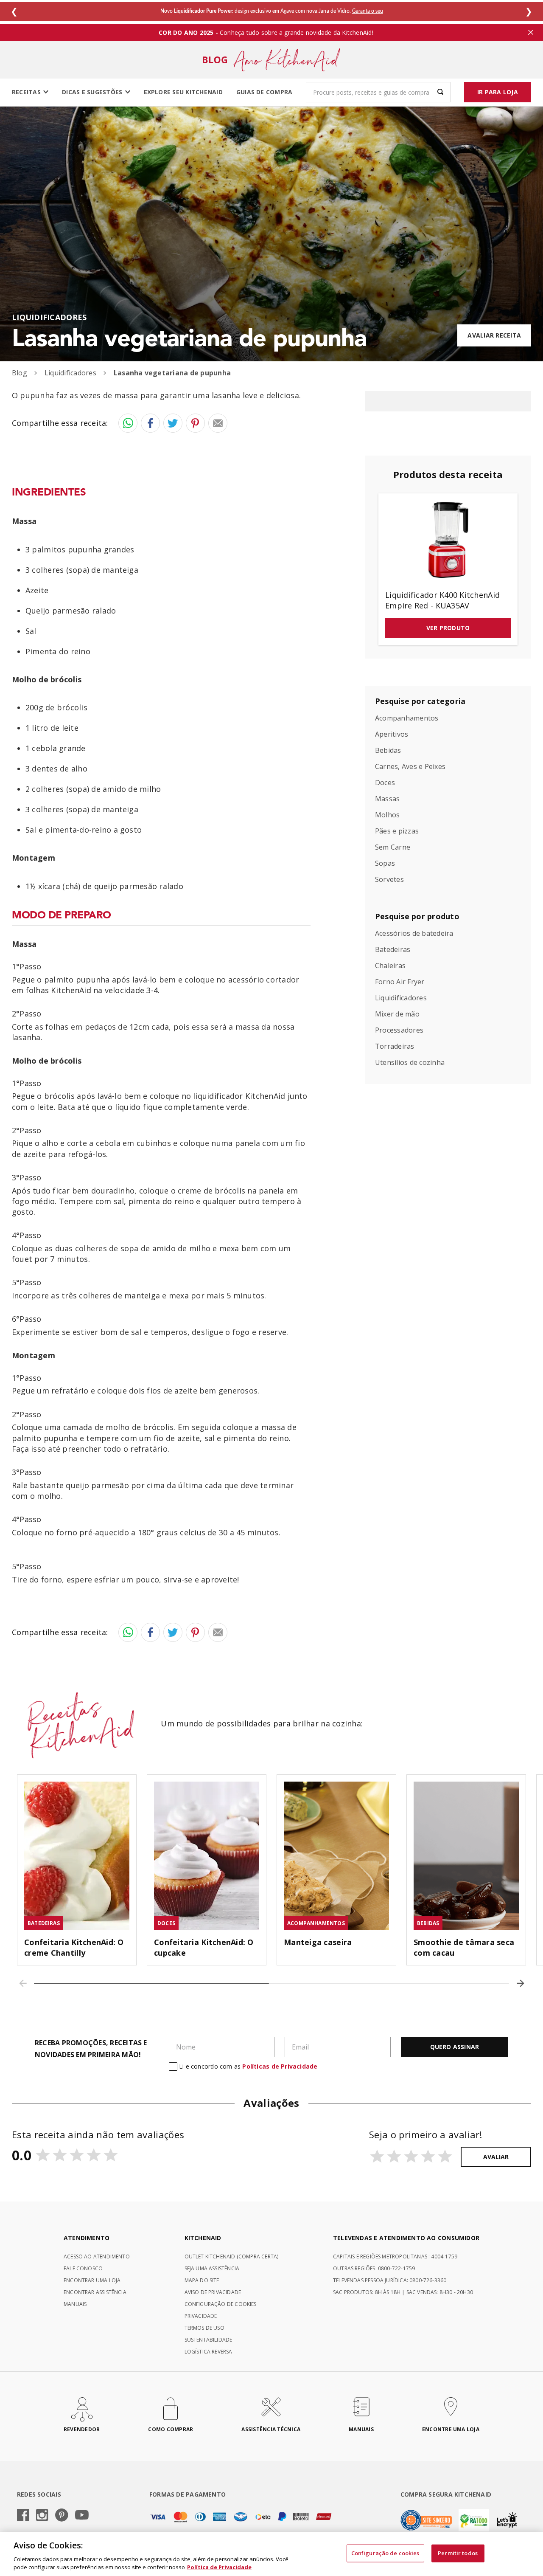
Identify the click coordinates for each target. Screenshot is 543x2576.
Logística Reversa (209, 2352)
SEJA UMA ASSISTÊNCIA (212, 2268)
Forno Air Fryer (400, 982)
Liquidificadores (49, 317)
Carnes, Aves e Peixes (410, 767)
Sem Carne (393, 847)
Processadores (399, 1030)
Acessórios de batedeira (414, 934)
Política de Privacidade (219, 2567)
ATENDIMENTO (87, 2238)
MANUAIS (75, 2304)
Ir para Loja (498, 92)
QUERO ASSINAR (455, 2047)
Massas (387, 799)
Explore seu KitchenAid (183, 92)
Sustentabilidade (209, 2340)
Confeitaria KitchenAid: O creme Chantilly (74, 1947)
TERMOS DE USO (204, 2328)
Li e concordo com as (248, 2066)
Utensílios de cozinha (410, 1063)
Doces (385, 783)
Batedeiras (393, 950)
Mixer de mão (397, 1014)
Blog (20, 373)
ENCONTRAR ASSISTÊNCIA (95, 2292)
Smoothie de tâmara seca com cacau (464, 1947)
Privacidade (201, 2316)
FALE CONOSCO (83, 2268)
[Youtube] (82, 2515)
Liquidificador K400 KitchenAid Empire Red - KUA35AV (442, 601)
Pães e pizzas (397, 831)
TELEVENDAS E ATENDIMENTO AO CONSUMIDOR (406, 2238)
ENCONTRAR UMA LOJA (92, 2280)
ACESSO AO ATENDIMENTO (97, 2256)
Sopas (385, 864)
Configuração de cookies (385, 2553)
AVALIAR (496, 2157)
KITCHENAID (203, 2238)
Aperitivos (392, 735)
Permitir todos (458, 2553)
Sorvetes (389, 880)
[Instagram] (42, 2516)
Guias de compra (265, 92)
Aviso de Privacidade (213, 2292)
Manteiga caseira (318, 1942)
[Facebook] (23, 2516)
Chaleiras (390, 966)
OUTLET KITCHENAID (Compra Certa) (232, 2256)
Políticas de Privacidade (280, 2066)
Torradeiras (395, 1047)
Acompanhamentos (407, 718)
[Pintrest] (62, 2516)
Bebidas (388, 751)
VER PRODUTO (448, 628)
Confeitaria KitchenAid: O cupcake (204, 1947)
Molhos (387, 815)
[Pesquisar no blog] (440, 92)
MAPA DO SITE (202, 2280)
